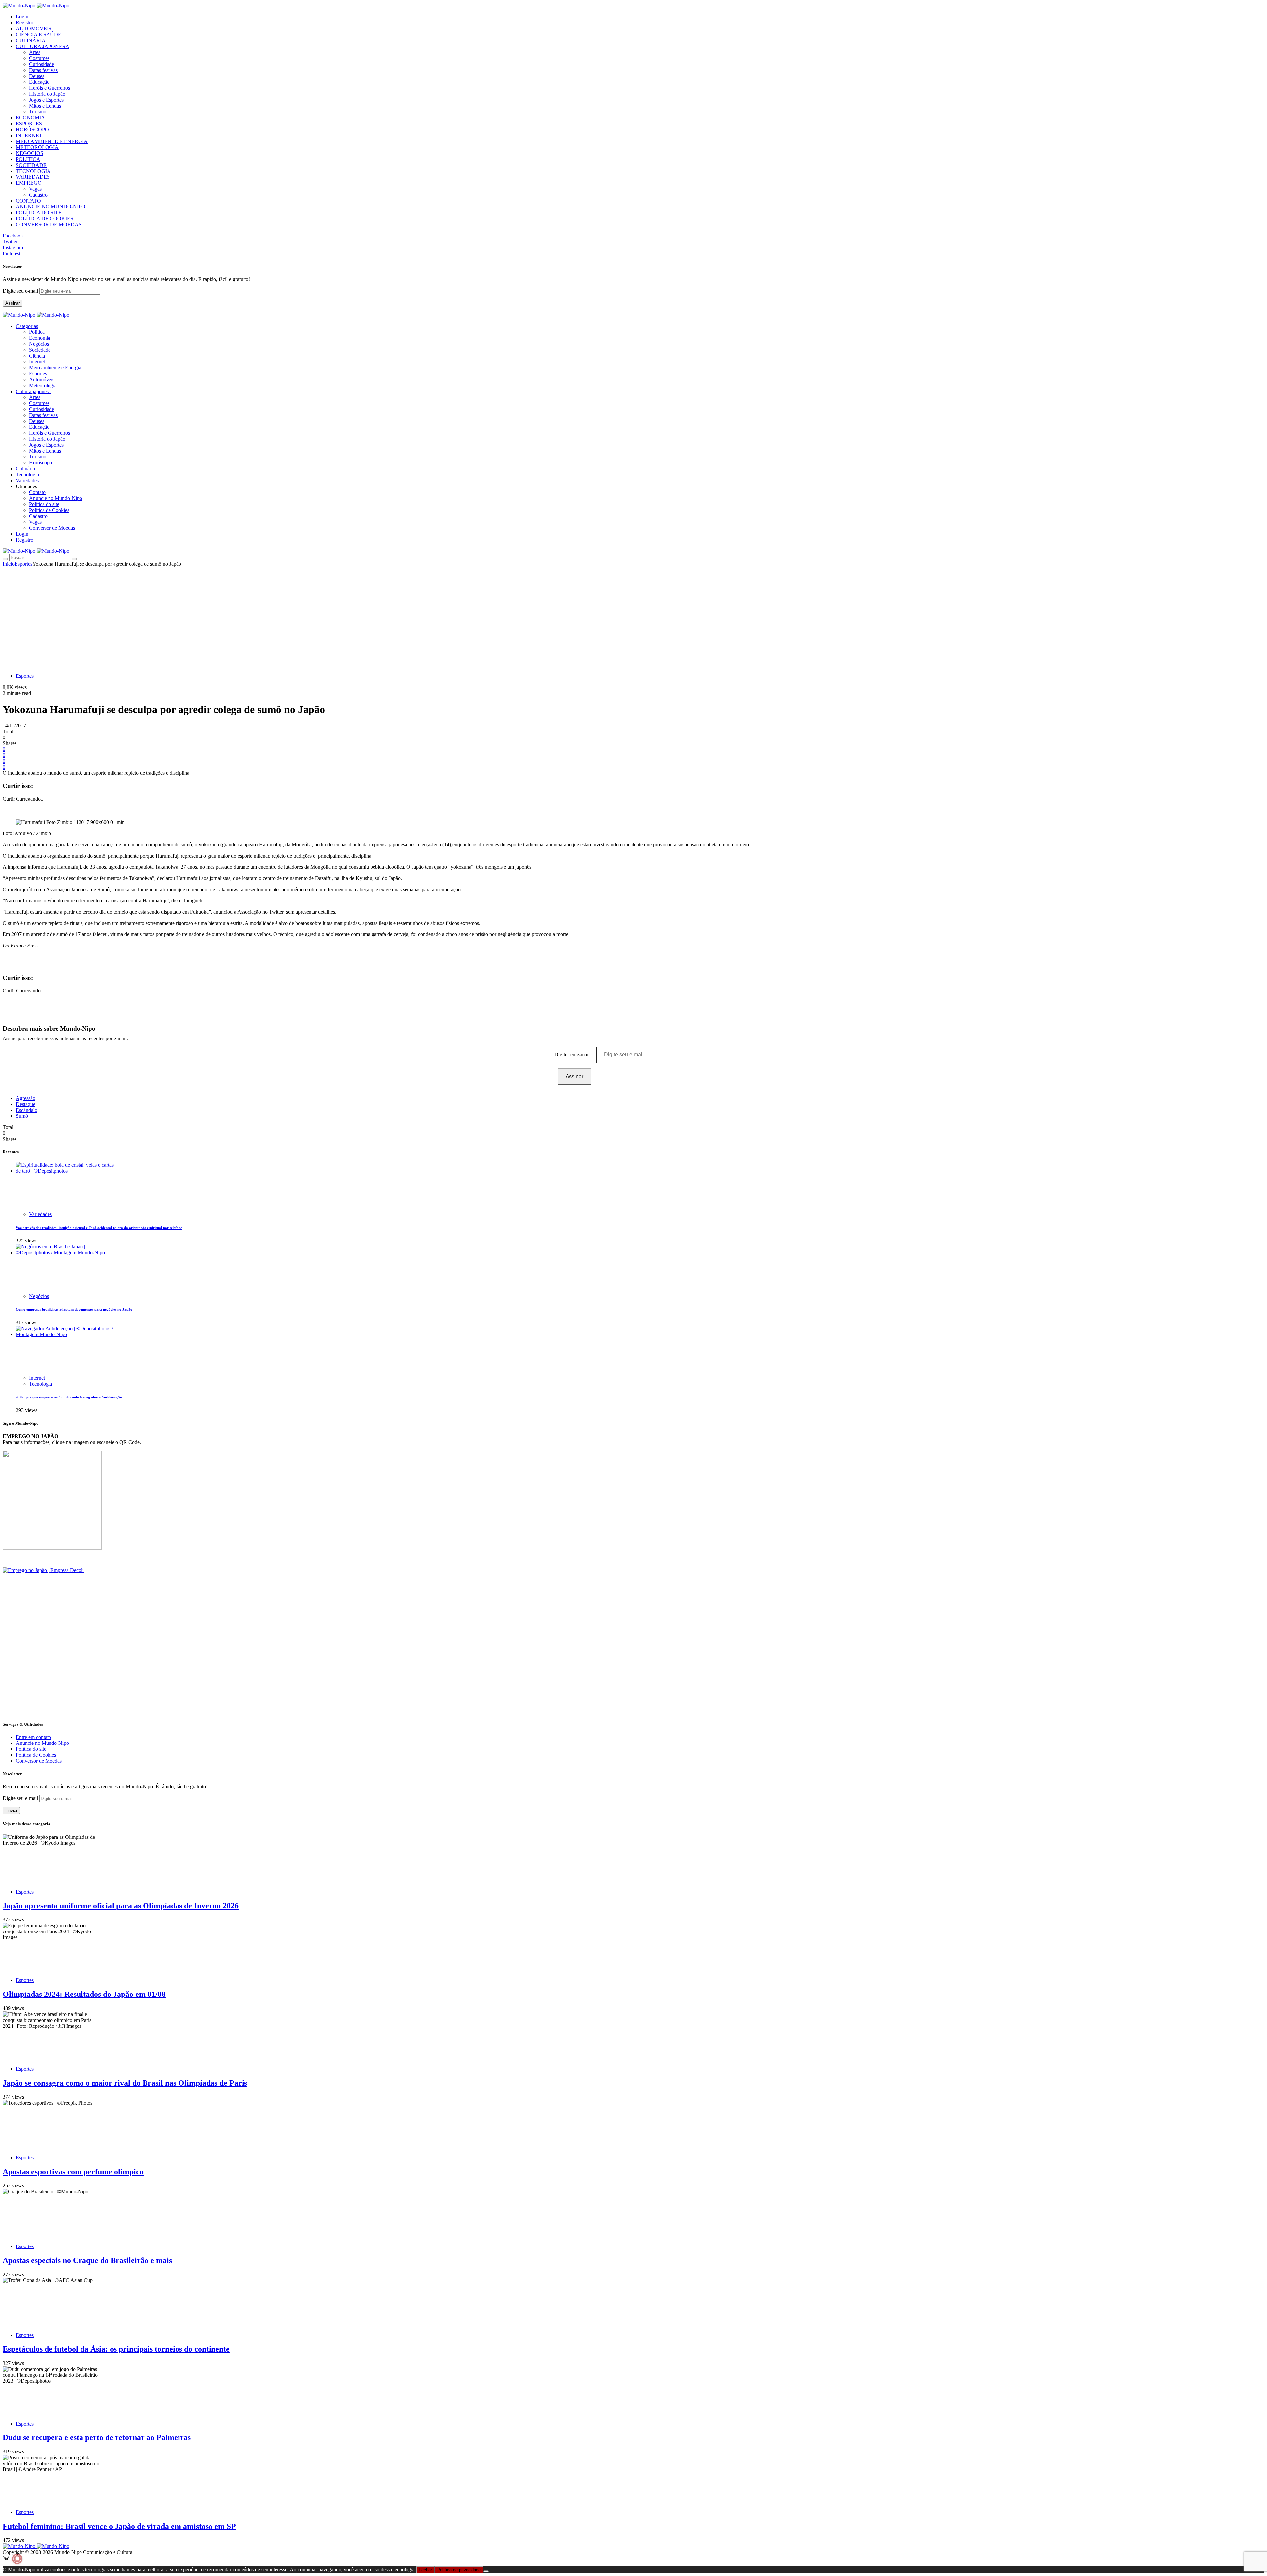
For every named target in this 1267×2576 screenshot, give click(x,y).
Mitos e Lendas (45, 106)
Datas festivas (43, 70)
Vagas (35, 189)
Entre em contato (33, 1737)
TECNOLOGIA (33, 171)
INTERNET (29, 135)
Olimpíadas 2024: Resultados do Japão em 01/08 (84, 1994)
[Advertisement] (633, 616)
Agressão (26, 1098)
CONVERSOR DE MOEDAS (49, 224)
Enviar (11, 1811)
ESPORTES (29, 124)
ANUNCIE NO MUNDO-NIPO (51, 207)
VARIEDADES (33, 177)
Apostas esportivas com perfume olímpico (73, 2172)
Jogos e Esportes (46, 100)
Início (9, 564)
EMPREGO (29, 183)
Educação (39, 82)
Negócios (39, 344)
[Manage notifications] (17, 2559)
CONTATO (28, 201)
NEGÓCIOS (30, 153)
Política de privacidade (459, 2570)
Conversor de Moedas (52, 528)
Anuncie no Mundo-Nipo (56, 498)
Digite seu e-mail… (575, 1055)
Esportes (38, 374)
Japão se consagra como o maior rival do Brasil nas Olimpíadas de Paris (125, 2083)
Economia (40, 338)
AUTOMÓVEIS (34, 29)
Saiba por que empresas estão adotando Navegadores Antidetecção (69, 1397)
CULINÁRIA (31, 40)
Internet (37, 362)
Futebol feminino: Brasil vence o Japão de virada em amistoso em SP (119, 2526)
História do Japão (47, 94)
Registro (25, 23)
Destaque (26, 1104)
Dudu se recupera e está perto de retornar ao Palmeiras (97, 2437)
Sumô (22, 1116)
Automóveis (42, 379)
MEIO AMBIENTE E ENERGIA (52, 141)
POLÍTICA (28, 159)
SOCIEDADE (31, 165)
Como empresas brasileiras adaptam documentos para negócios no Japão (74, 1309)
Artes (35, 52)
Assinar (13, 303)
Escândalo (27, 1110)
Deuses (37, 76)
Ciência (37, 356)
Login (22, 17)
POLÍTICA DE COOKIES (45, 219)
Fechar (425, 2570)
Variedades (40, 1214)
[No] (486, 2571)
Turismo (38, 112)
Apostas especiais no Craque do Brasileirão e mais (87, 2260)
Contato (37, 492)
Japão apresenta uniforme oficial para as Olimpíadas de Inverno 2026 (121, 1906)
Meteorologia (43, 385)
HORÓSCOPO (32, 129)
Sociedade (40, 350)
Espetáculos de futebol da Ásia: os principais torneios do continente (116, 2349)
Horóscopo (41, 463)
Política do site (44, 504)
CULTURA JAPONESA (43, 46)
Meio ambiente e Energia (55, 368)
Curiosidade (42, 64)
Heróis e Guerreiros (49, 88)
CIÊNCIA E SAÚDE (39, 34)
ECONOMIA (30, 118)
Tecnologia (41, 1384)
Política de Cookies (49, 510)
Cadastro (38, 195)
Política (37, 332)
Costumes (39, 58)
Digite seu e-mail (21, 291)
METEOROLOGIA (37, 147)
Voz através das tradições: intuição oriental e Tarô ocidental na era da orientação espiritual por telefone (99, 1228)
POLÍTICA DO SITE (39, 213)
